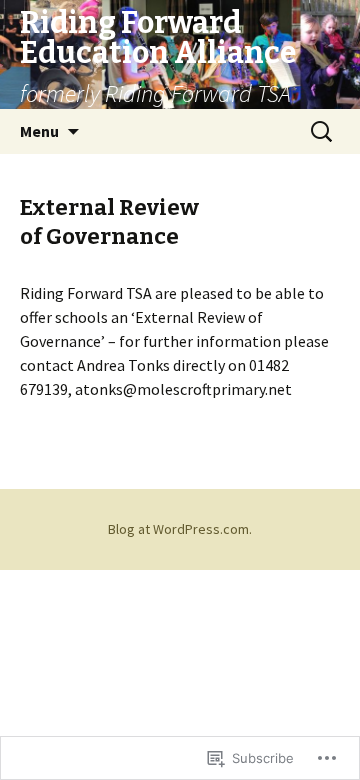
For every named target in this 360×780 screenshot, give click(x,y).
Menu (39, 131)
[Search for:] (323, 132)
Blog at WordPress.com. (180, 529)
